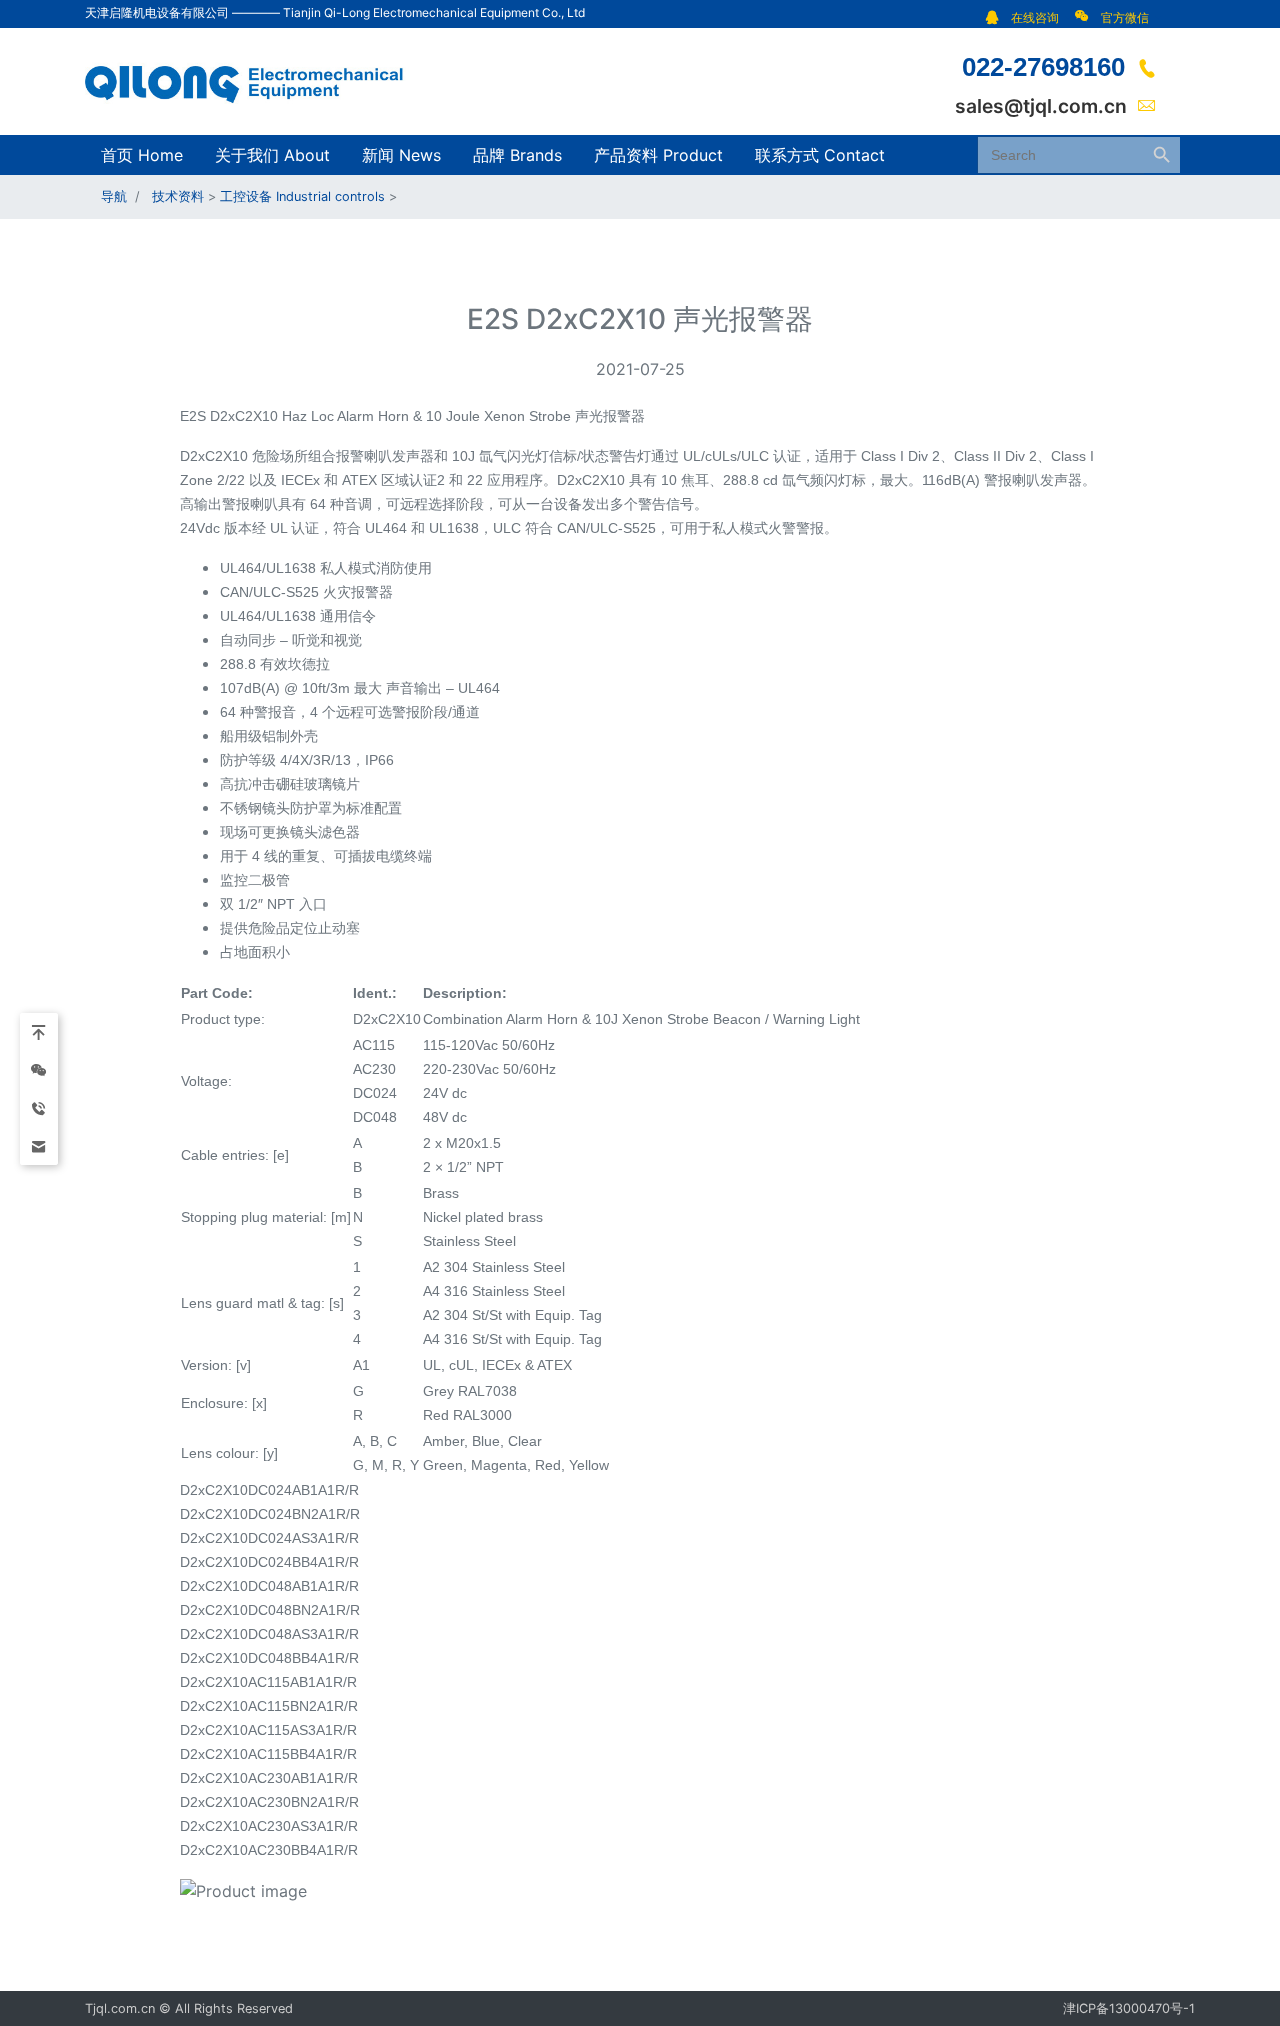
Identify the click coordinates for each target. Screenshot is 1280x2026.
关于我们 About (272, 155)
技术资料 (178, 196)
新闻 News (401, 155)
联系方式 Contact (820, 155)
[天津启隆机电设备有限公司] (255, 80)
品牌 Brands (517, 155)
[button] (1027, 17)
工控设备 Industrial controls (302, 196)
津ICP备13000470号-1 (1129, 2008)
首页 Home (142, 155)
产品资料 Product (658, 155)
